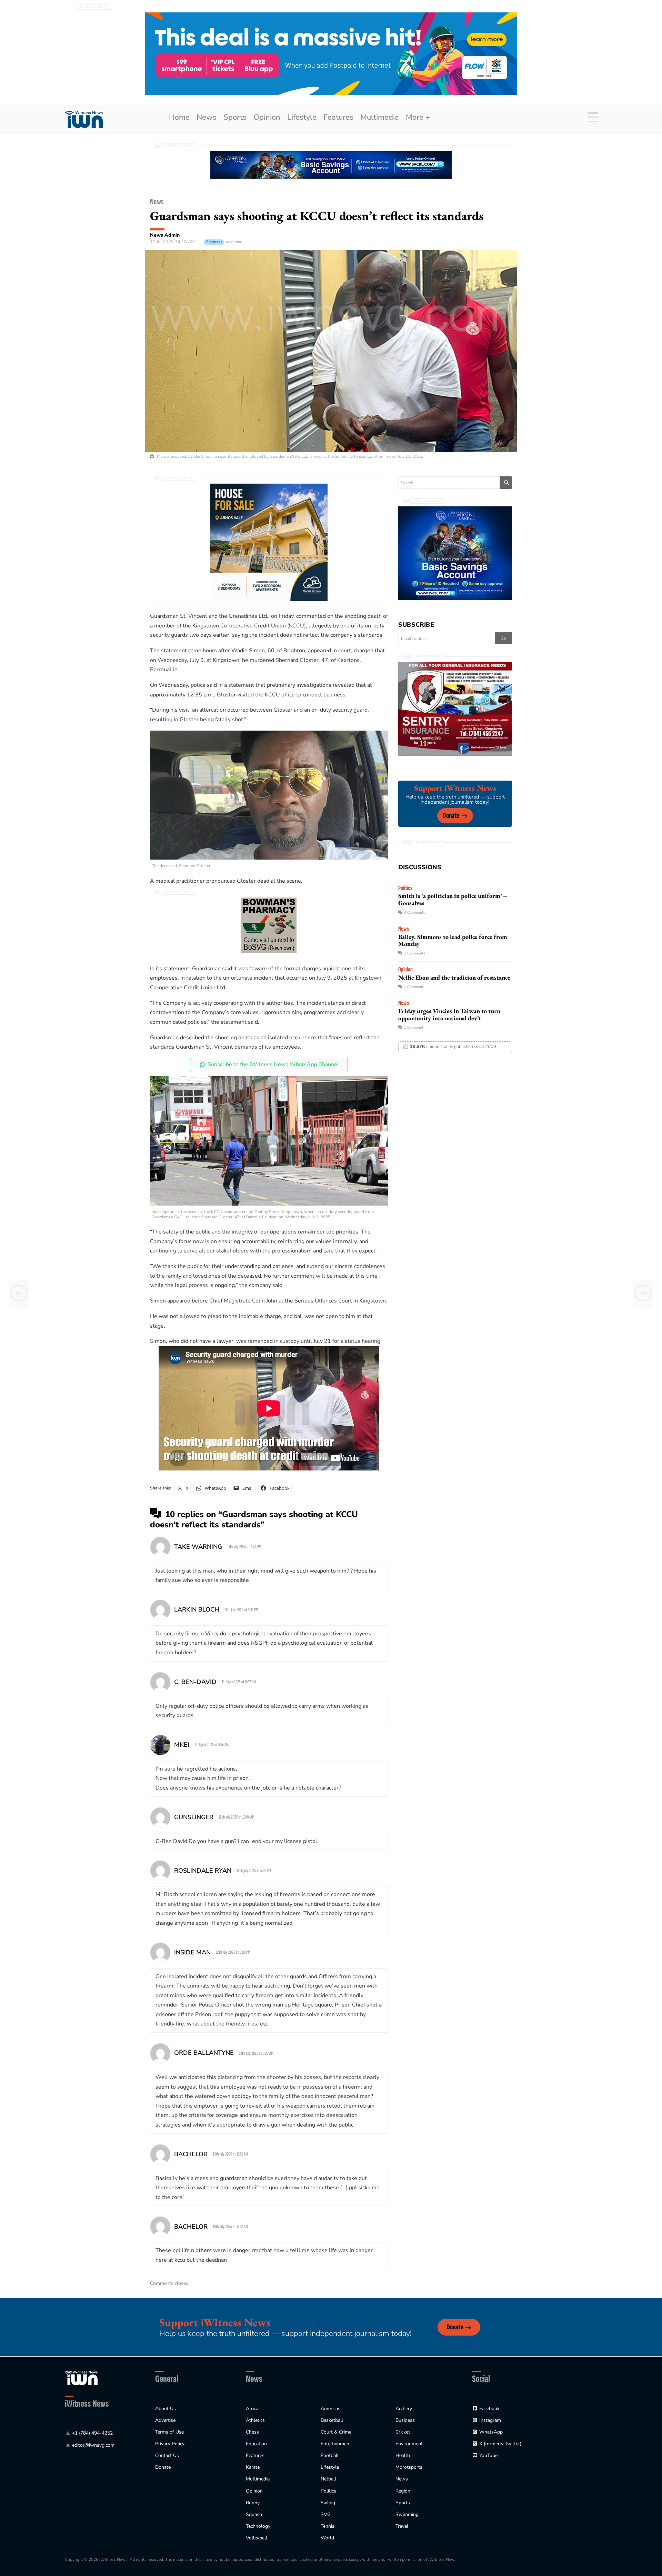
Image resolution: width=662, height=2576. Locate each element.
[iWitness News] (81, 2378)
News (207, 117)
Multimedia (380, 117)
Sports (235, 117)
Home (179, 117)
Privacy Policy (170, 2444)
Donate (451, 816)
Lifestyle (302, 117)
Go (503, 638)
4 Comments (414, 913)
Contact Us (167, 2455)
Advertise (165, 2420)
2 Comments (414, 953)
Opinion (267, 117)
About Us (165, 2409)
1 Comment (414, 987)
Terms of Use (169, 2432)
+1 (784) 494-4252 (92, 2433)
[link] (84, 120)
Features (338, 117)
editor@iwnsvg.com (93, 2445)
